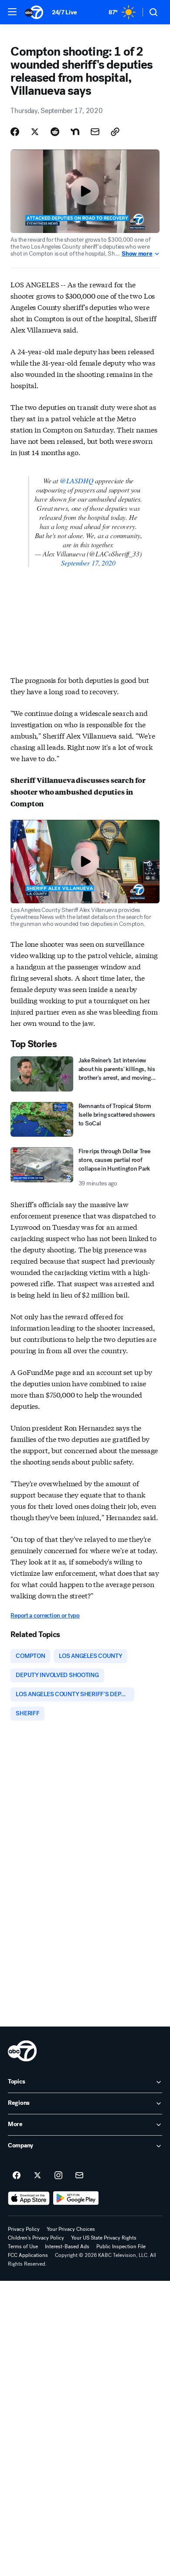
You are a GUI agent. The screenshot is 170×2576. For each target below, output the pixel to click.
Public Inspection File (121, 2247)
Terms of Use (23, 2247)
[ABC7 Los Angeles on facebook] (17, 2176)
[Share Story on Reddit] (55, 132)
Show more (137, 254)
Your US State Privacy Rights (104, 2238)
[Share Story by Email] (95, 132)
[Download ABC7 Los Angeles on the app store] (29, 2198)
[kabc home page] (22, 2051)
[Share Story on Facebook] (15, 132)
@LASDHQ (77, 481)
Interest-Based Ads (67, 2247)
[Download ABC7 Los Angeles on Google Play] (76, 2198)
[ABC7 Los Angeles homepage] (34, 12)
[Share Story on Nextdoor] (75, 132)
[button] (12, 12)
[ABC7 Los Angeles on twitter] (37, 2176)
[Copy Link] (115, 132)
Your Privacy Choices (71, 2229)
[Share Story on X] (35, 132)
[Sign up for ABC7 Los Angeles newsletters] (79, 2176)
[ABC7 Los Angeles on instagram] (58, 2176)
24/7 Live (64, 12)
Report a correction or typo (45, 1616)
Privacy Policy (24, 2229)
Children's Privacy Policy (36, 2238)
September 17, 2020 (88, 563)
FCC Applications (28, 2255)
